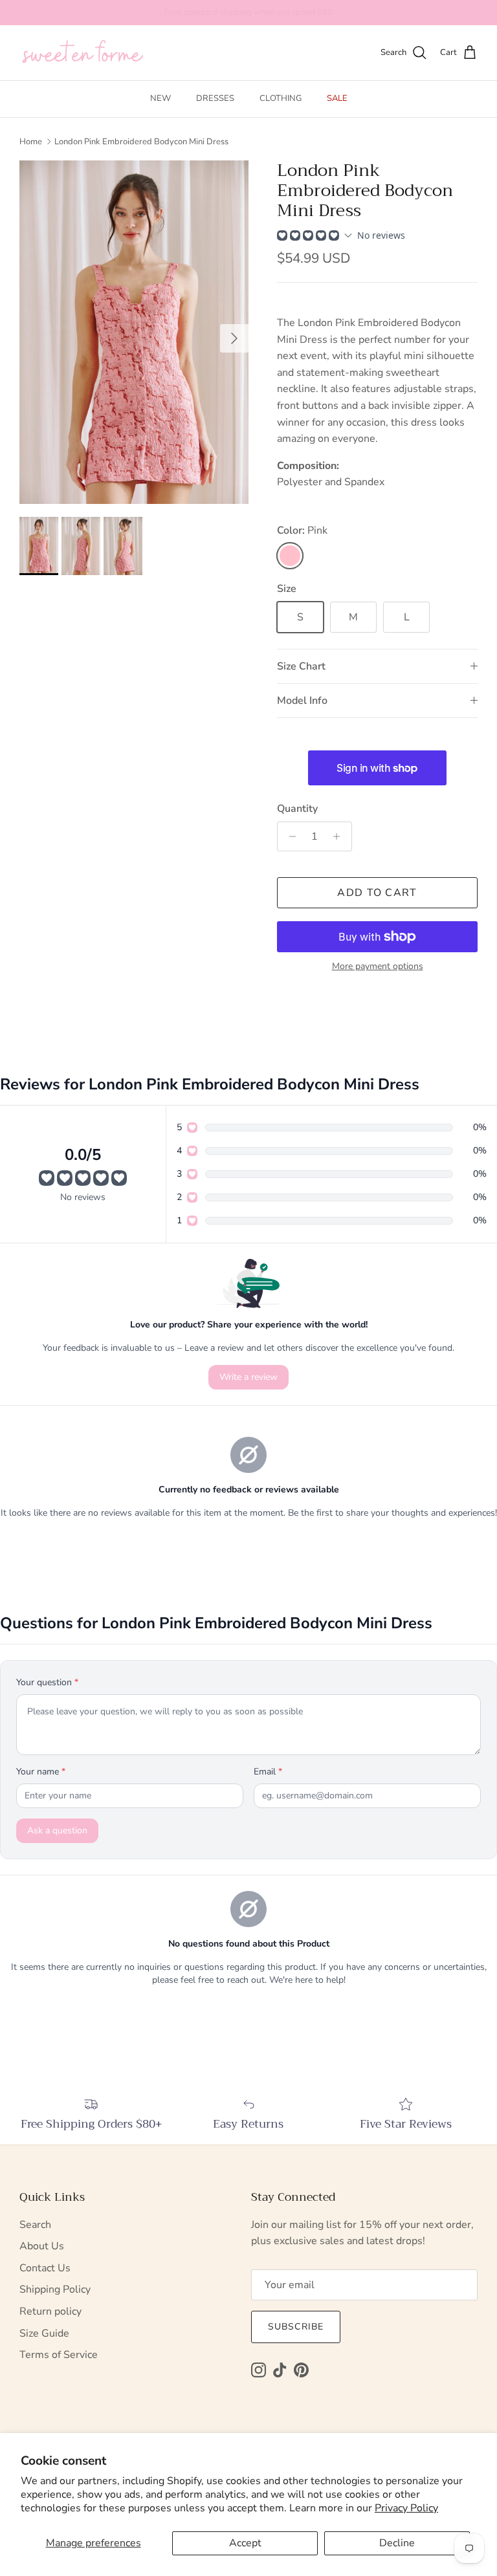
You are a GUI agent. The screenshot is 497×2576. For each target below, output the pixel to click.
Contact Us (45, 2268)
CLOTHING (281, 98)
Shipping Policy (55, 2289)
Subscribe (296, 2327)
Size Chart (301, 666)
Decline (397, 2543)
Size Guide (44, 2333)
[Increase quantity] (340, 836)
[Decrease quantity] (289, 836)
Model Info (302, 701)
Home (31, 141)
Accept (245, 2543)
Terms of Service (59, 2355)
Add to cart (377, 893)
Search (35, 2225)
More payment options (378, 967)
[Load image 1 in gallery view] (134, 332)
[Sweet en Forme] (83, 53)
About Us (42, 2246)
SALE (337, 98)
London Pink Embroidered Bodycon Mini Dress (141, 141)
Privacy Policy (406, 2508)
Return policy (50, 2311)
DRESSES (215, 98)
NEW (160, 98)
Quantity (297, 809)
